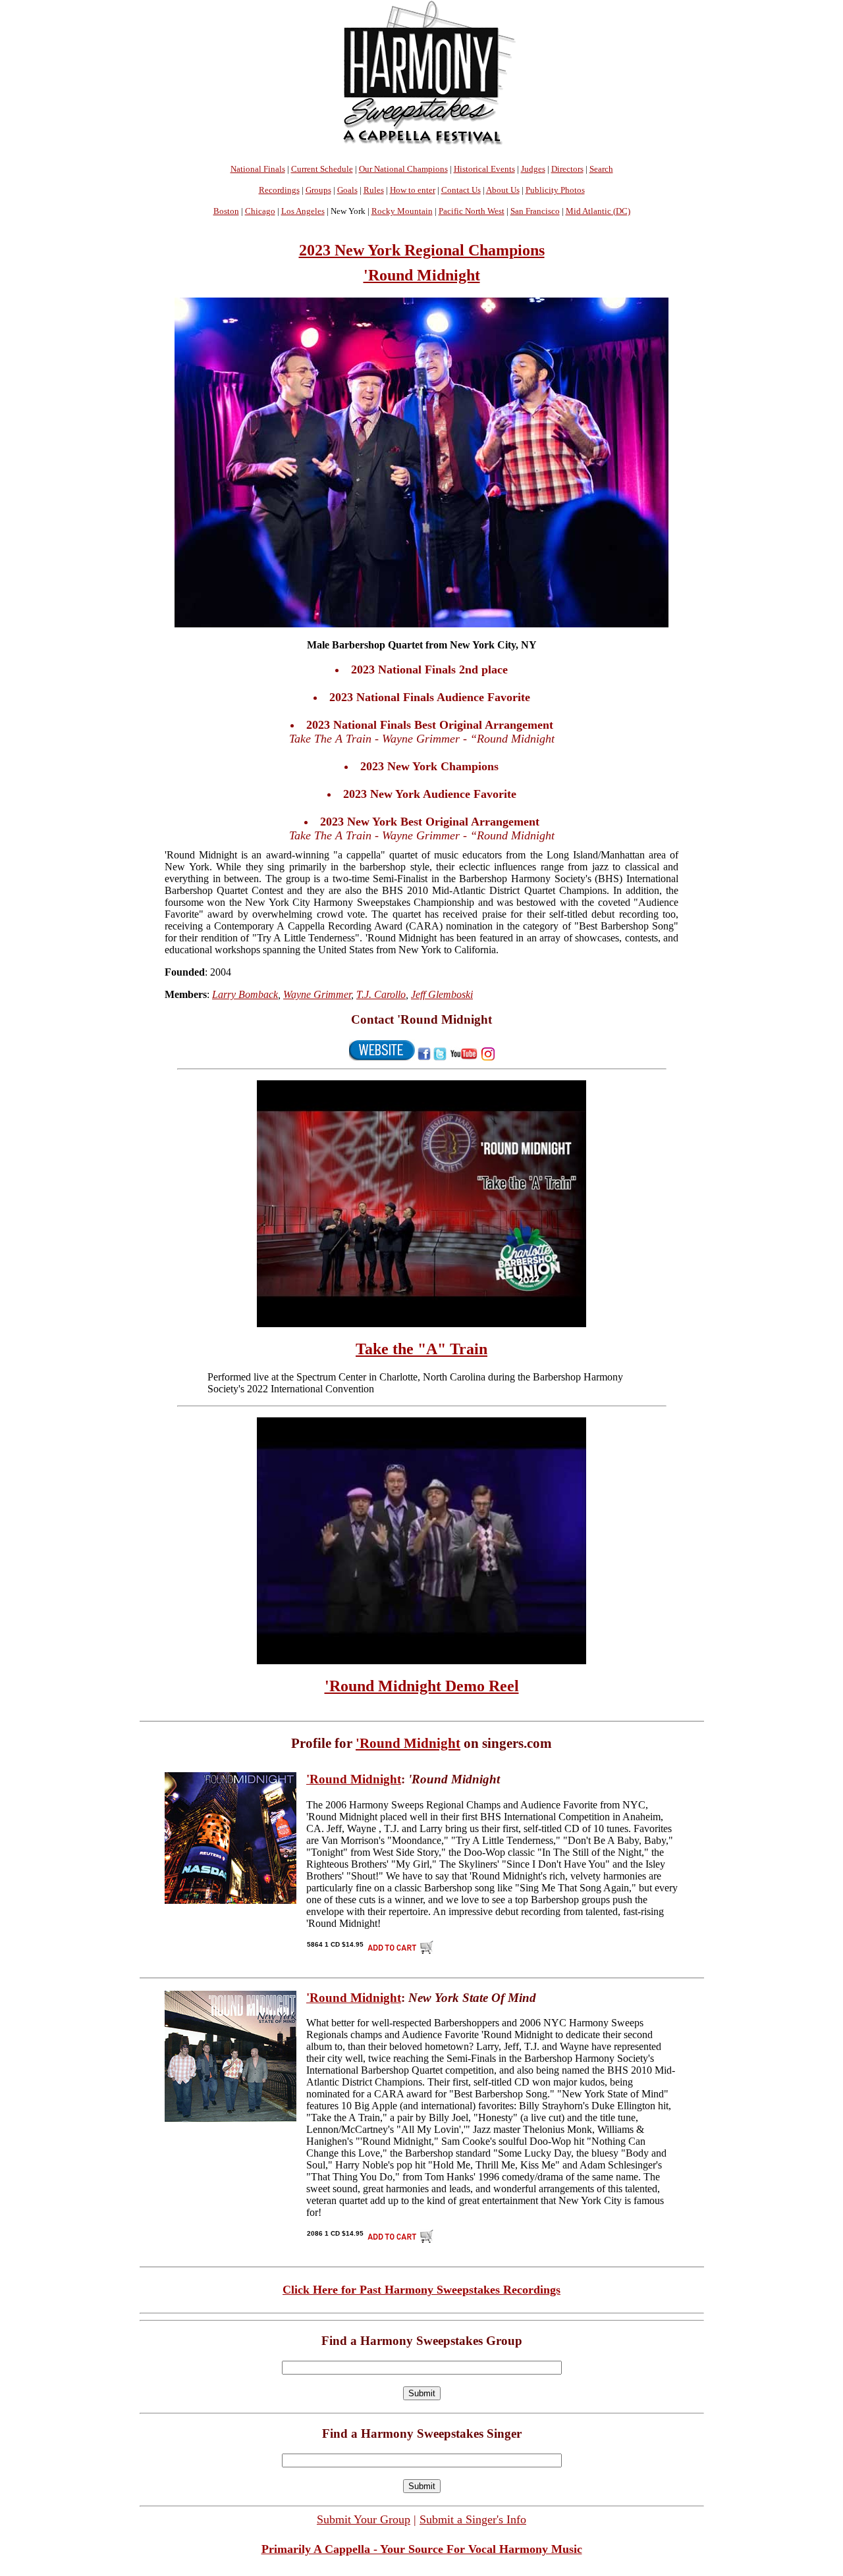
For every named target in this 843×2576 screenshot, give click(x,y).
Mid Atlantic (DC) (598, 211)
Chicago (260, 211)
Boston (226, 211)
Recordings (279, 190)
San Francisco (535, 211)
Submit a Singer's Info (473, 2519)
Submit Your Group (364, 2519)
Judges (533, 169)
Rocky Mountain (402, 211)
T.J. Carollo (381, 994)
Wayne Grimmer (317, 994)
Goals (347, 190)
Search (601, 169)
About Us (503, 190)
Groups (318, 190)
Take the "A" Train (421, 1349)
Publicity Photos (555, 190)
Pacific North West (472, 211)
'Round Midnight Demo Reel (422, 1686)
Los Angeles (303, 211)
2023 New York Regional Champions (422, 250)
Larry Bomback (245, 994)
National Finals (258, 169)
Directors (567, 169)
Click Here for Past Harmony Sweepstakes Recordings (421, 2290)
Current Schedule (322, 169)
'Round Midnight (422, 275)
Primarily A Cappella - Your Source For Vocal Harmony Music (422, 2549)
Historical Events (484, 169)
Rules (374, 190)
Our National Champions (403, 169)
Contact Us (461, 190)
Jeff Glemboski (442, 994)
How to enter (413, 190)
